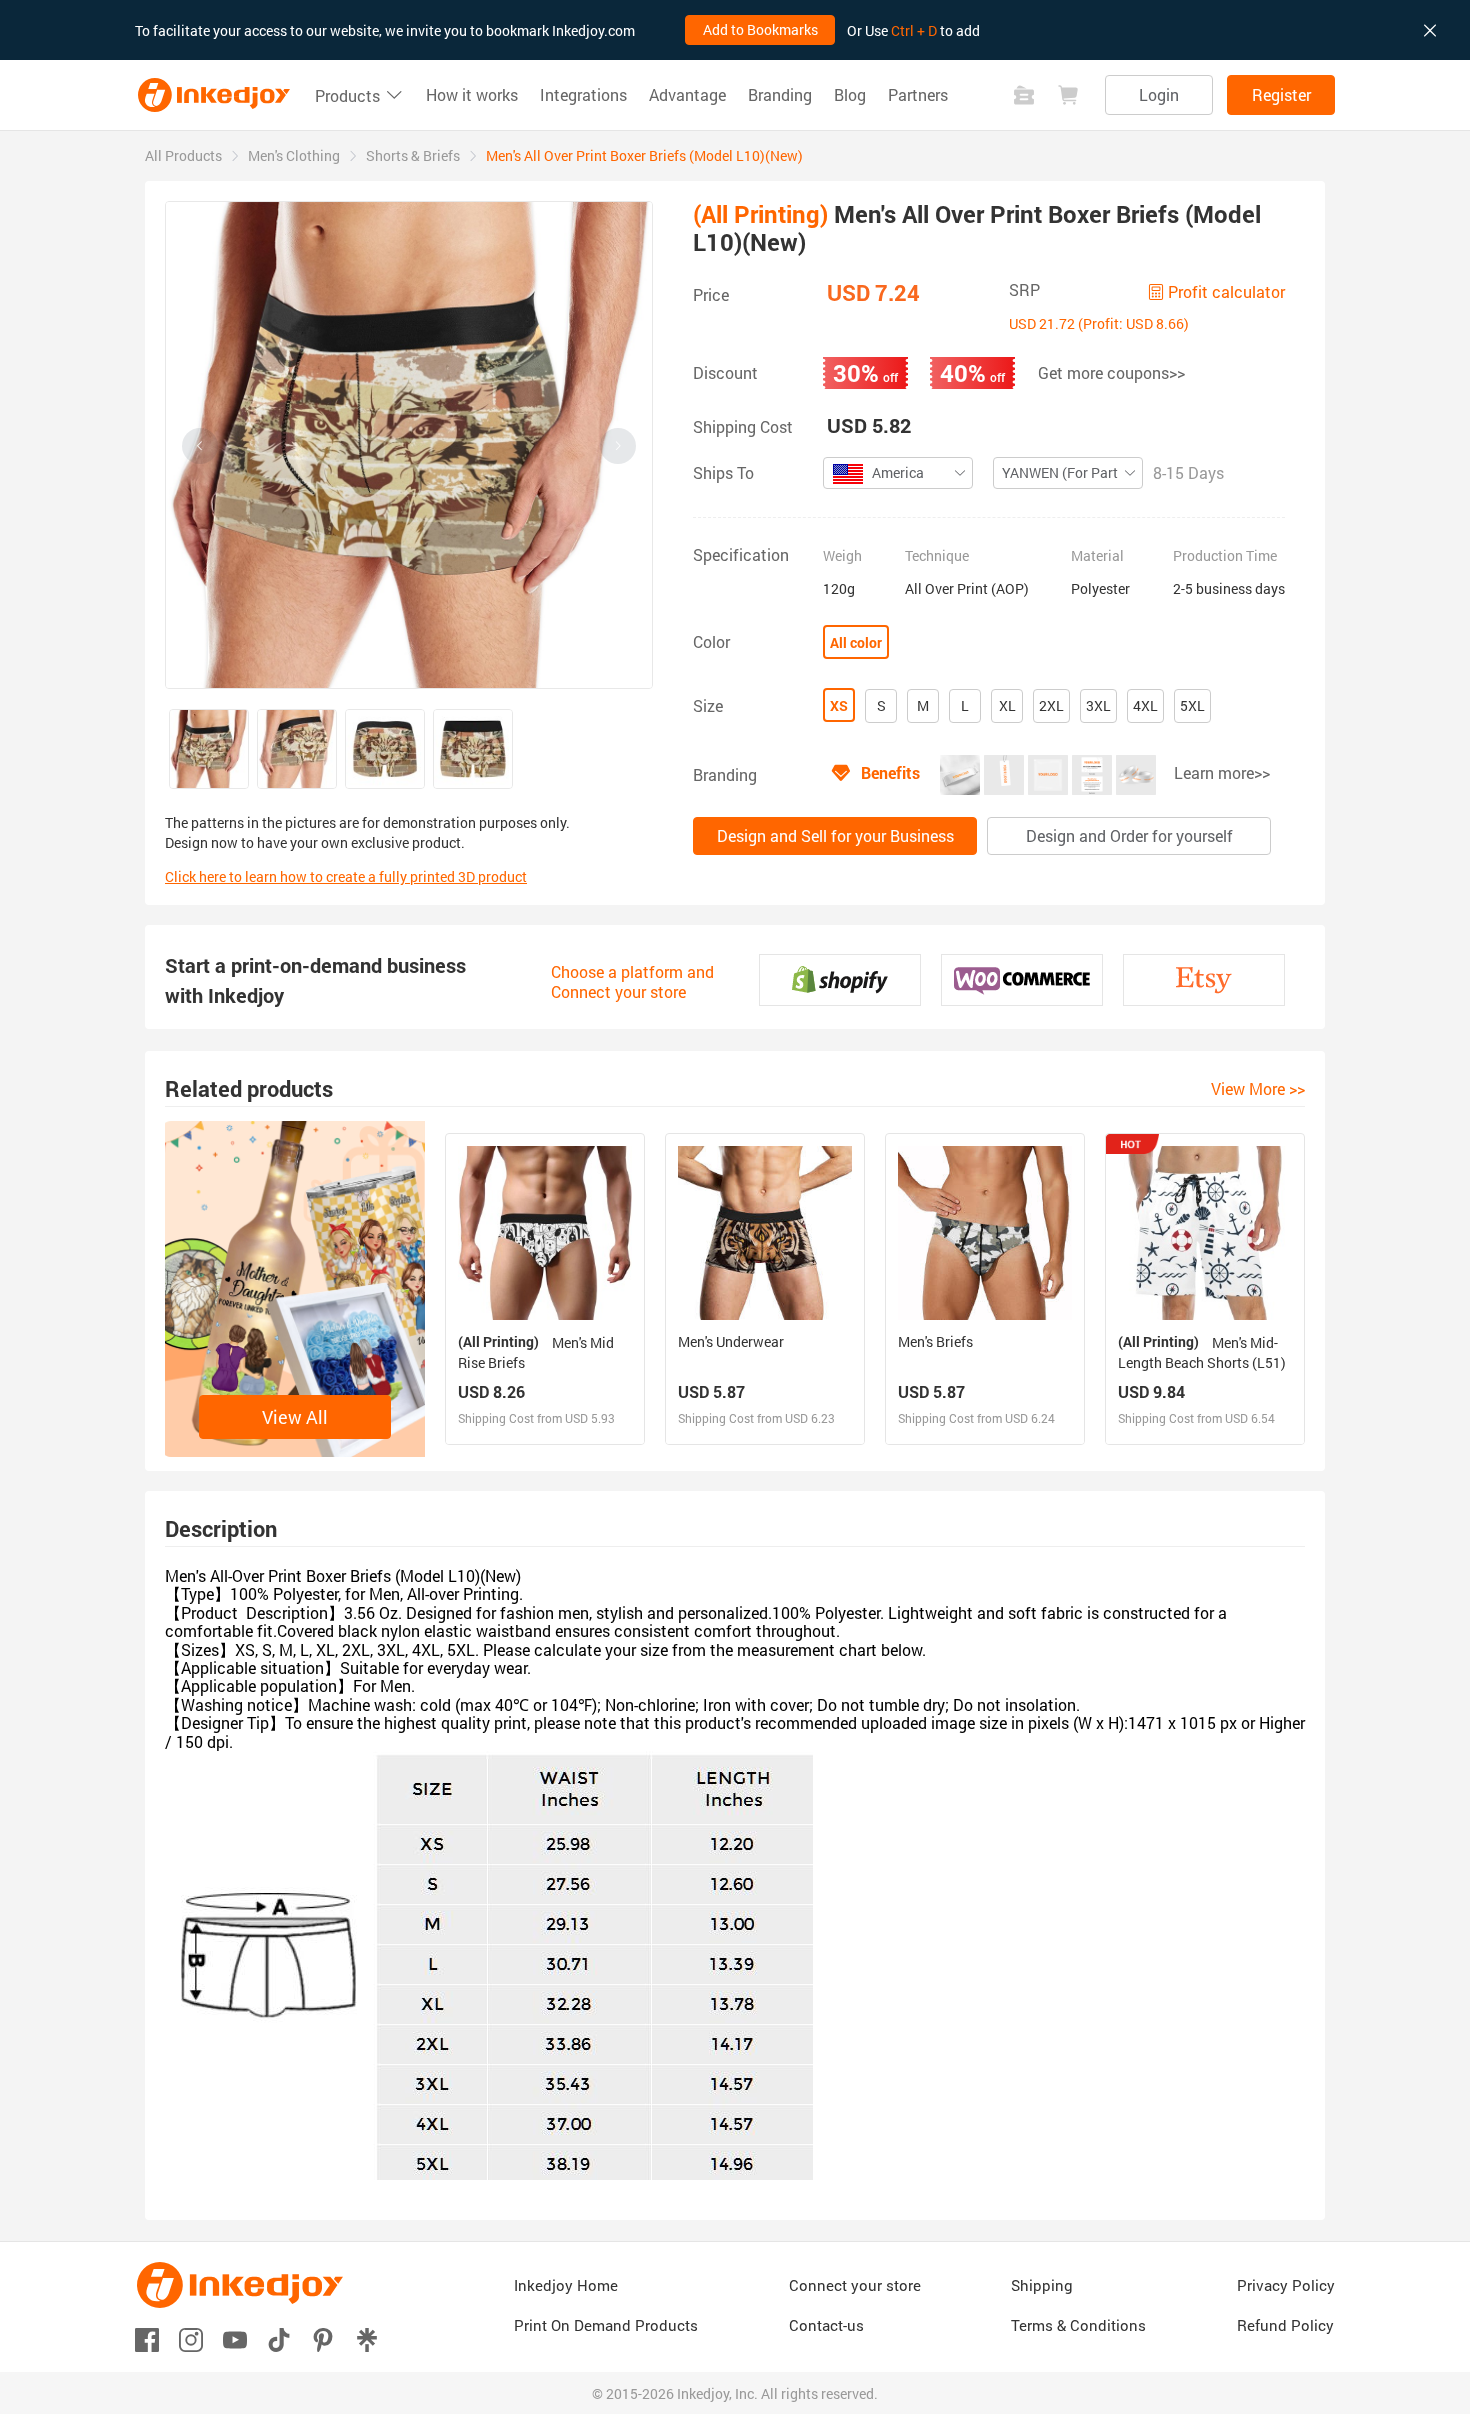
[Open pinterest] (323, 2338)
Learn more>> (1222, 772)
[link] (183, 155)
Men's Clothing (294, 155)
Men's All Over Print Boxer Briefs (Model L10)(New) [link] (644, 155)
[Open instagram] (191, 2338)
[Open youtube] (235, 2338)
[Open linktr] (367, 2338)
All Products (183, 155)
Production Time (1225, 556)
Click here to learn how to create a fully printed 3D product (346, 876)
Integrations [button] (583, 95)
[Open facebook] (147, 2338)
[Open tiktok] (279, 2338)
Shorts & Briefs (413, 155)
